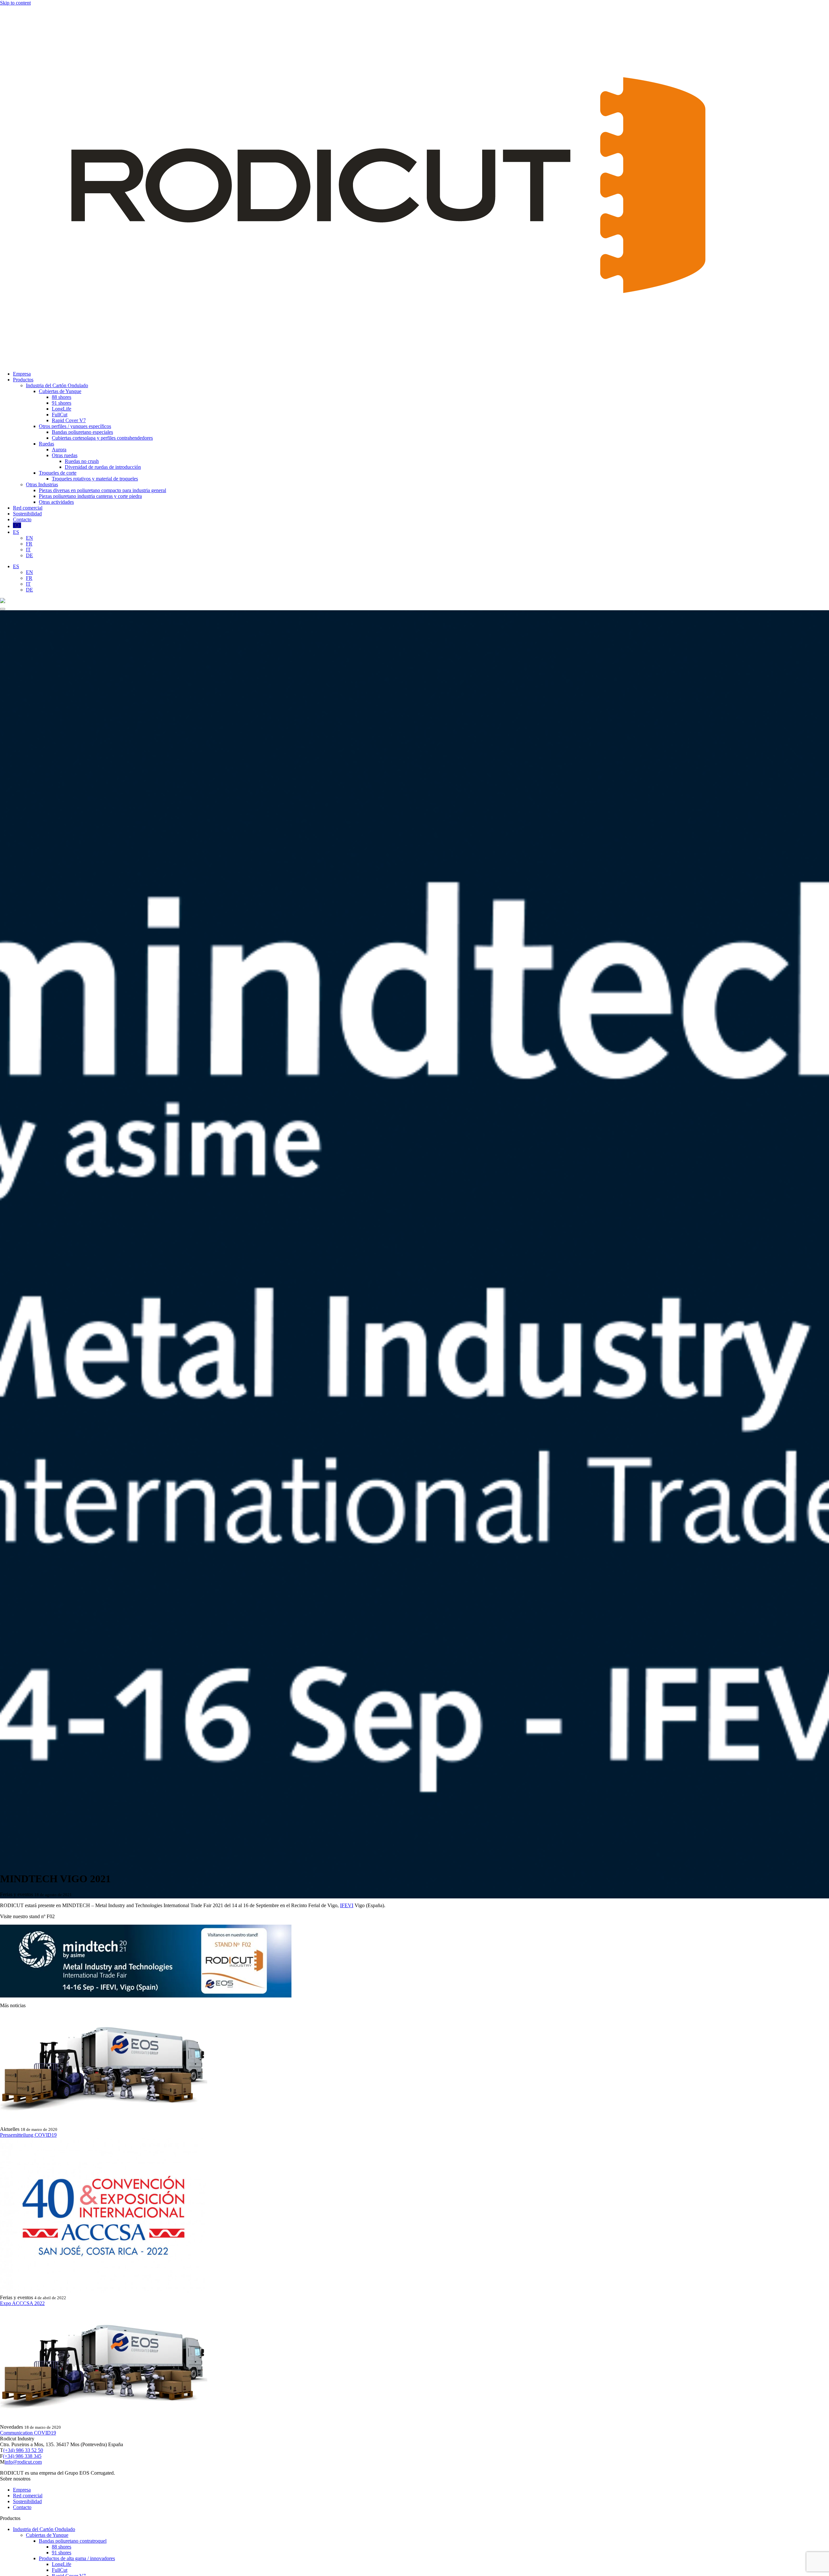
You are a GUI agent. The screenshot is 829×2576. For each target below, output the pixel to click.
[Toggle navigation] (3, 609)
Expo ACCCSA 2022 (22, 2303)
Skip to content (15, 3)
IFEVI (347, 1905)
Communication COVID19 (28, 2433)
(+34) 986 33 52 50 (23, 2450)
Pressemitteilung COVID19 (28, 2135)
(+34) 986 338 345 (22, 2456)
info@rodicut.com (23, 2462)
